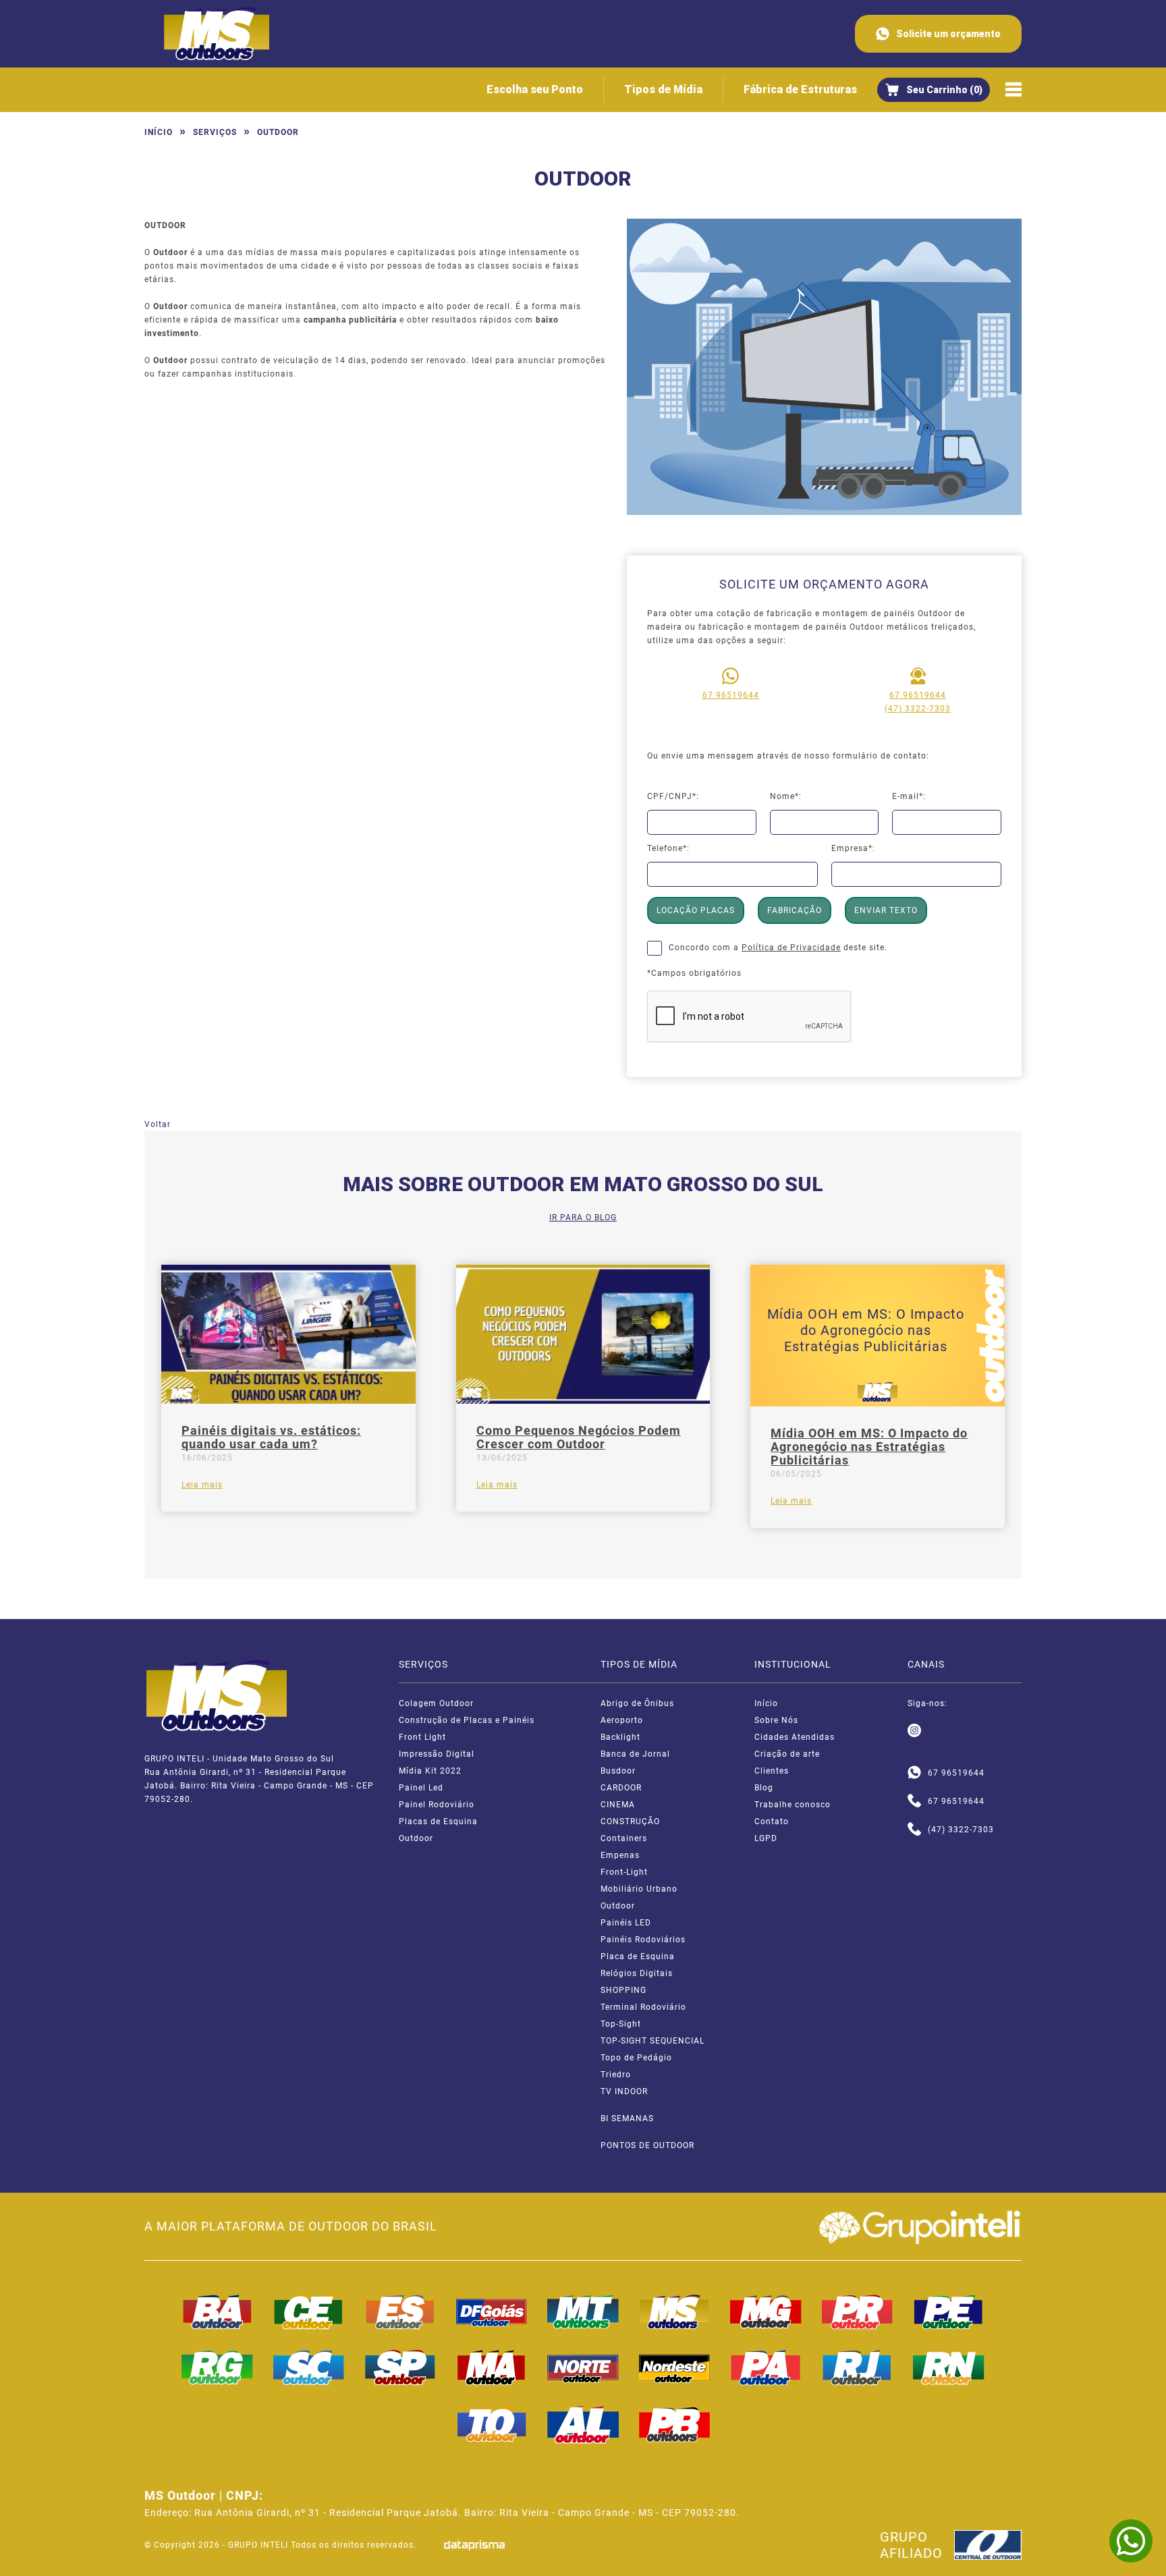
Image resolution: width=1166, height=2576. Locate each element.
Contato (772, 1821)
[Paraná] (858, 2312)
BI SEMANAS (627, 2118)
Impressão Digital (437, 1754)
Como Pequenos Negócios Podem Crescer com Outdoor (579, 1437)
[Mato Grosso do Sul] (675, 2312)
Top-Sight (621, 2024)
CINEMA (618, 1805)
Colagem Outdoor (436, 1703)
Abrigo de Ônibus (637, 1703)
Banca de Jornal (635, 1754)
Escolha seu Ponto (535, 89)
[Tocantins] (492, 2425)
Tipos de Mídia (663, 89)
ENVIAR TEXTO (886, 910)
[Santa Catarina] (309, 2367)
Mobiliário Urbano (639, 1889)
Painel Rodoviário (437, 1805)
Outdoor (416, 1838)
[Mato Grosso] (583, 2312)
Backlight (620, 1737)
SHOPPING (623, 1990)
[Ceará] (309, 2312)
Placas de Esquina (438, 1821)
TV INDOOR (624, 2091)
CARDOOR (621, 1788)
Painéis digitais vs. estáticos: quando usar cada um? (271, 1437)
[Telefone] (914, 1801)
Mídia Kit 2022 (430, 1771)
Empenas (620, 1855)
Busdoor (618, 1771)
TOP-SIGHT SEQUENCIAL (653, 2041)
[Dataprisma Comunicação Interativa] (474, 2545)
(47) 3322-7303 (918, 709)
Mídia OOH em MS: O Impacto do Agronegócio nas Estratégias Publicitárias (869, 1447)
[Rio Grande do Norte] (949, 2367)
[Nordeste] (675, 2367)
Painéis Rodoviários (643, 1940)
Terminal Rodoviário (643, 2007)
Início (159, 132)
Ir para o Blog (583, 1217)
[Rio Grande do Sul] (217, 2367)
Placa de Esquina (638, 1956)
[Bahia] (217, 2312)
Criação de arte (787, 1754)
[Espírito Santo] (400, 2312)
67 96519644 (731, 695)
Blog (764, 1788)
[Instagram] (914, 1731)
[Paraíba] (675, 2425)
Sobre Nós (776, 1720)
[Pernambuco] (949, 2312)
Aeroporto (622, 1720)
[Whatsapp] (914, 1773)
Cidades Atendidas (795, 1737)
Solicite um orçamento (948, 34)
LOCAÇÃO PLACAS (696, 910)
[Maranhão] (492, 2367)
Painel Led (421, 1788)
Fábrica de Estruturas (800, 89)
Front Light (422, 1737)
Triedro (616, 2075)
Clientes (772, 1771)
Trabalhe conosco (793, 1805)
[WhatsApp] (1131, 2541)
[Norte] (583, 2367)
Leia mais (202, 1485)
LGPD (766, 1838)
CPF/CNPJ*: (673, 796)
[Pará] (766, 2367)
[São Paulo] (400, 2367)
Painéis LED (626, 1923)
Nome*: (786, 796)
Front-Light (624, 1872)
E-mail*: (909, 796)
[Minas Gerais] (766, 2312)
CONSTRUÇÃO (630, 1821)
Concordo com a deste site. (778, 948)
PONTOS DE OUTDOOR (647, 2145)
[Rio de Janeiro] (858, 2367)
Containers (624, 1838)
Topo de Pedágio (636, 2058)
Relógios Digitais (637, 1973)
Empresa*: (853, 848)
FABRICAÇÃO (795, 910)
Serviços (215, 132)
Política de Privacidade (791, 948)
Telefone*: (668, 848)
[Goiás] (492, 2312)
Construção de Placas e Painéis (467, 1720)
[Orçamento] (934, 90)
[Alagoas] (583, 2425)
